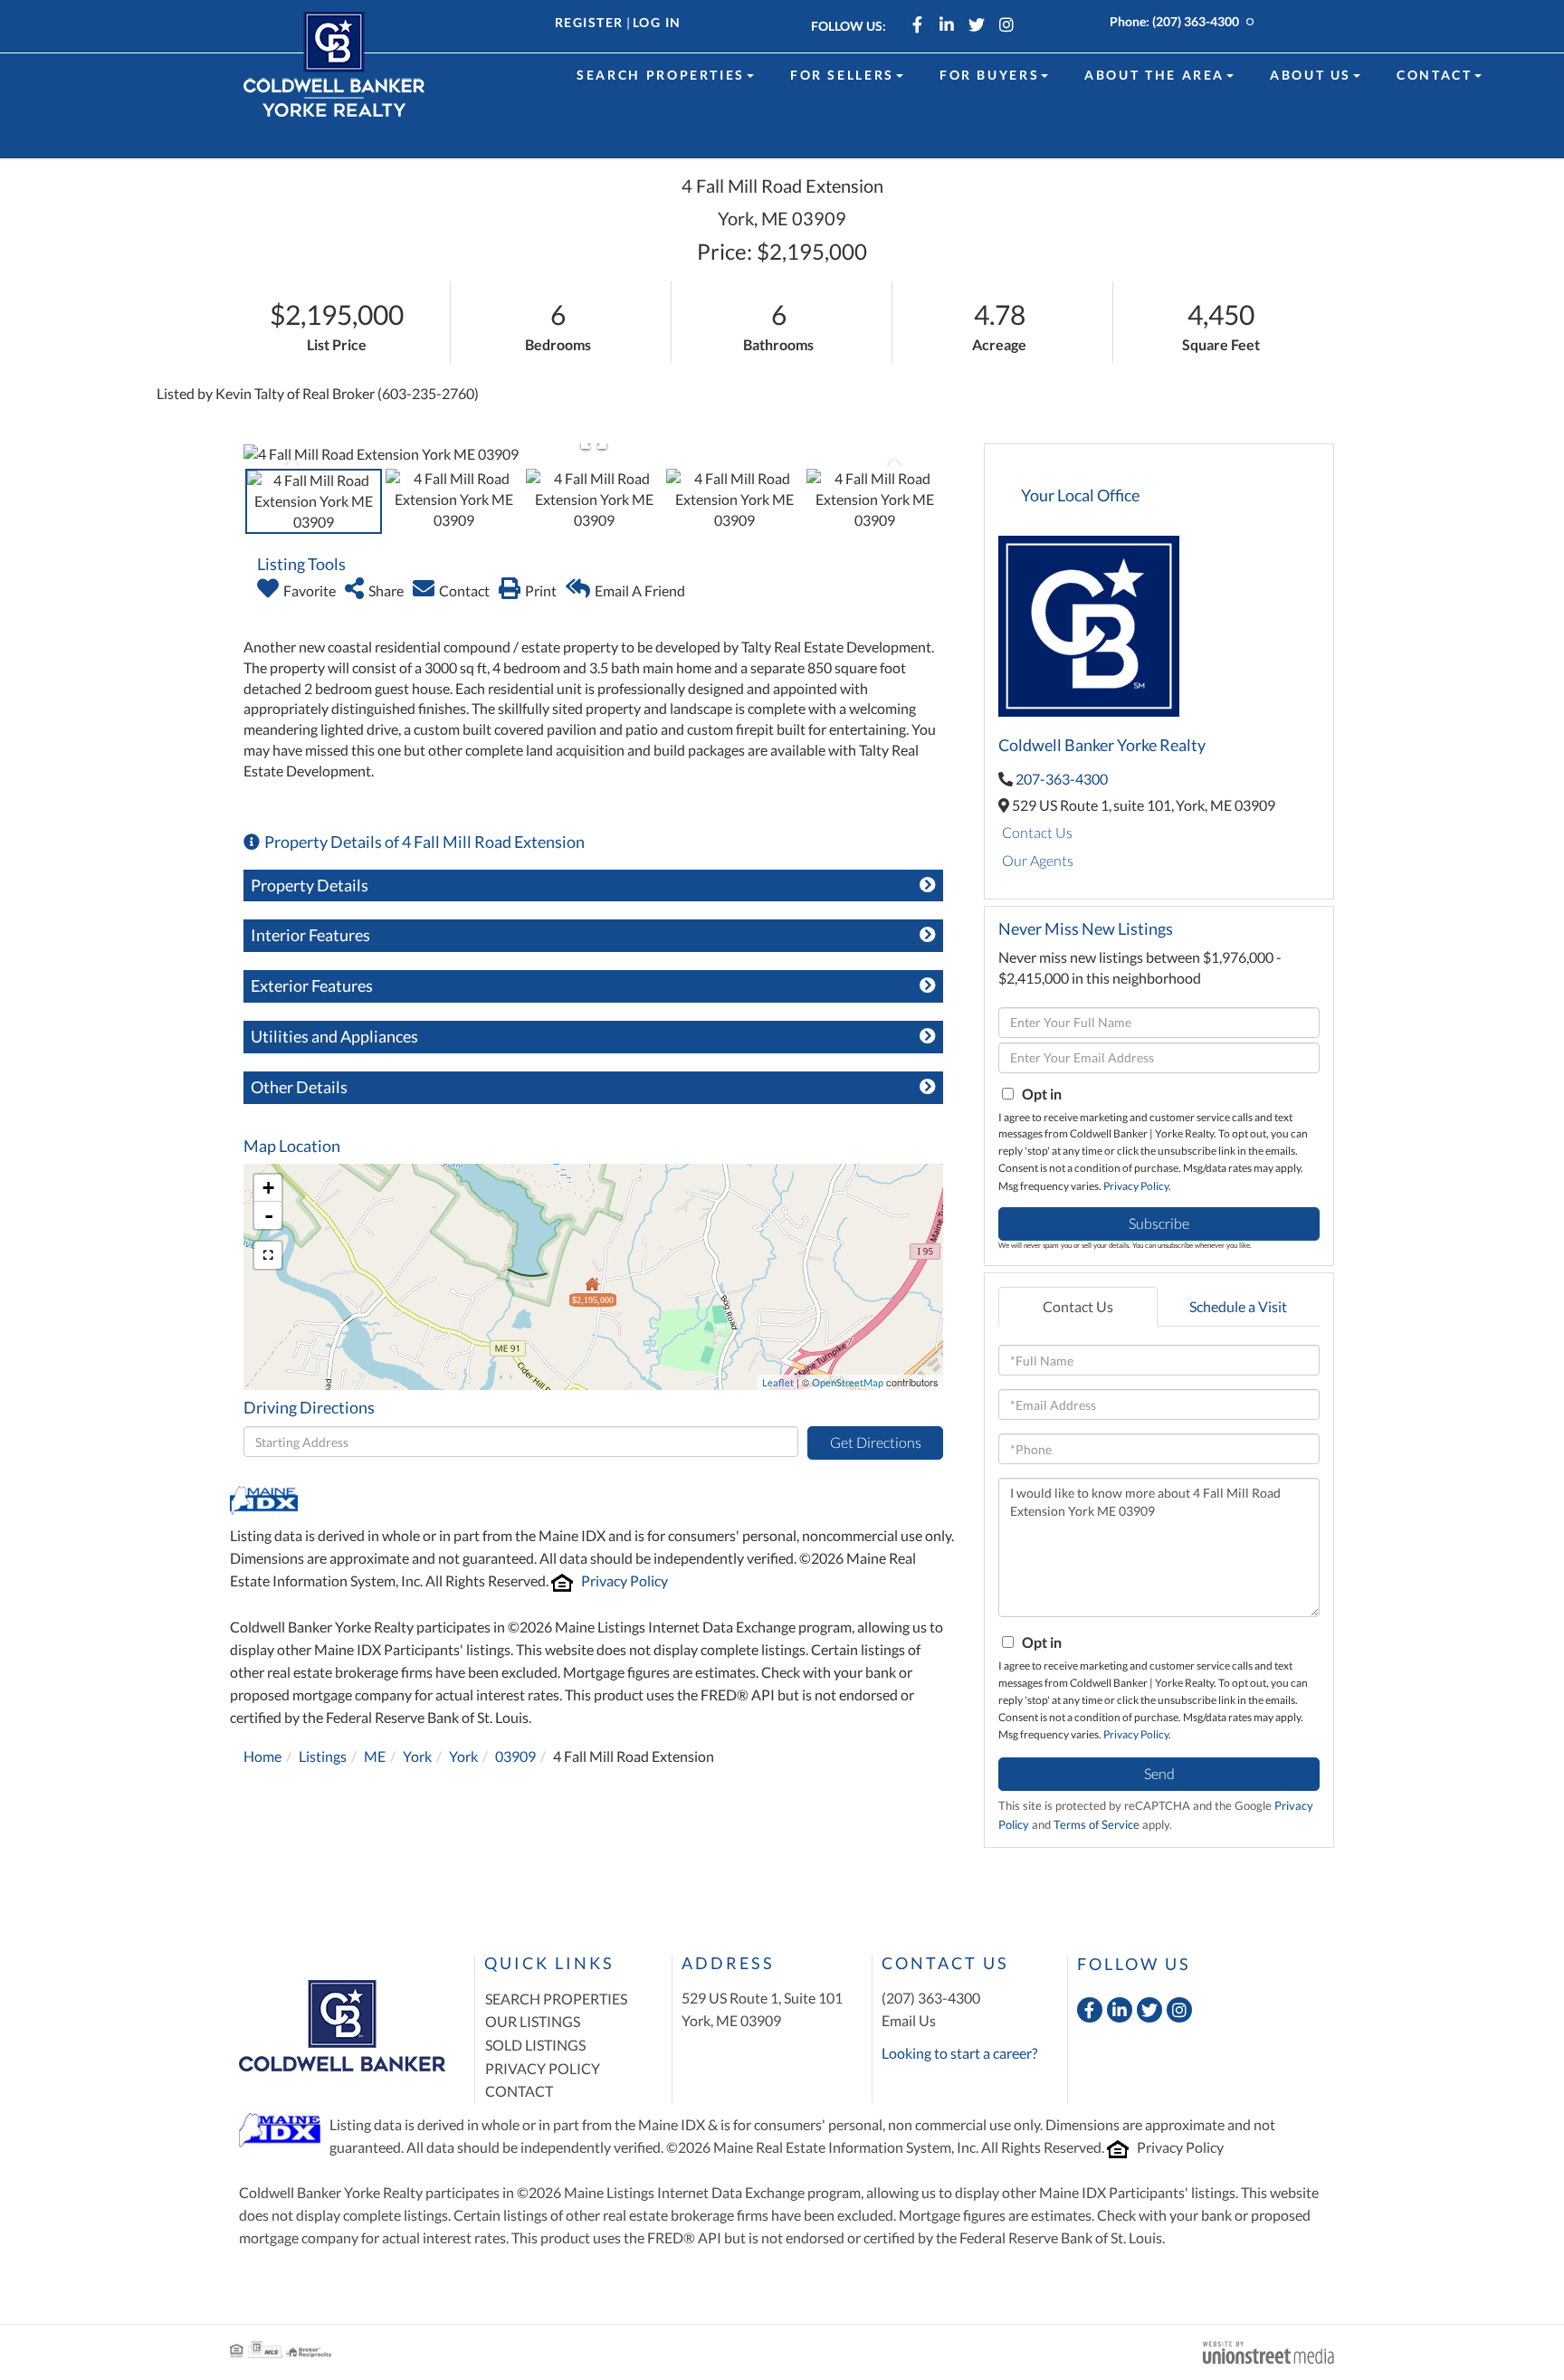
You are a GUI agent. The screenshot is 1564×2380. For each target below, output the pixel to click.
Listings (323, 1756)
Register (589, 22)
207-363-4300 (1062, 779)
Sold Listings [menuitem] (535, 2045)
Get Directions (876, 1442)
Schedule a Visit (1238, 1306)
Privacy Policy (625, 1580)
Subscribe (1159, 1223)
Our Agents (1038, 860)
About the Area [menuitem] (1154, 75)
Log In (657, 22)
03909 (515, 1756)
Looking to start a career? (959, 2053)
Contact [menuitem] (1434, 75)
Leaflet (778, 1382)
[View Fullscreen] (268, 1255)
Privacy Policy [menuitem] (543, 2068)
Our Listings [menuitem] (533, 2021)
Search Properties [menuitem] (661, 75)
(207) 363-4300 (1196, 21)
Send (1159, 1773)
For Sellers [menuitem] (842, 75)
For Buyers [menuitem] (989, 75)
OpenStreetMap (848, 1382)
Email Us (909, 2020)
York (417, 1756)
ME (375, 1756)
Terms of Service (1097, 1824)
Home (262, 1756)
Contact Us (1037, 832)
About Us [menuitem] (1311, 75)
